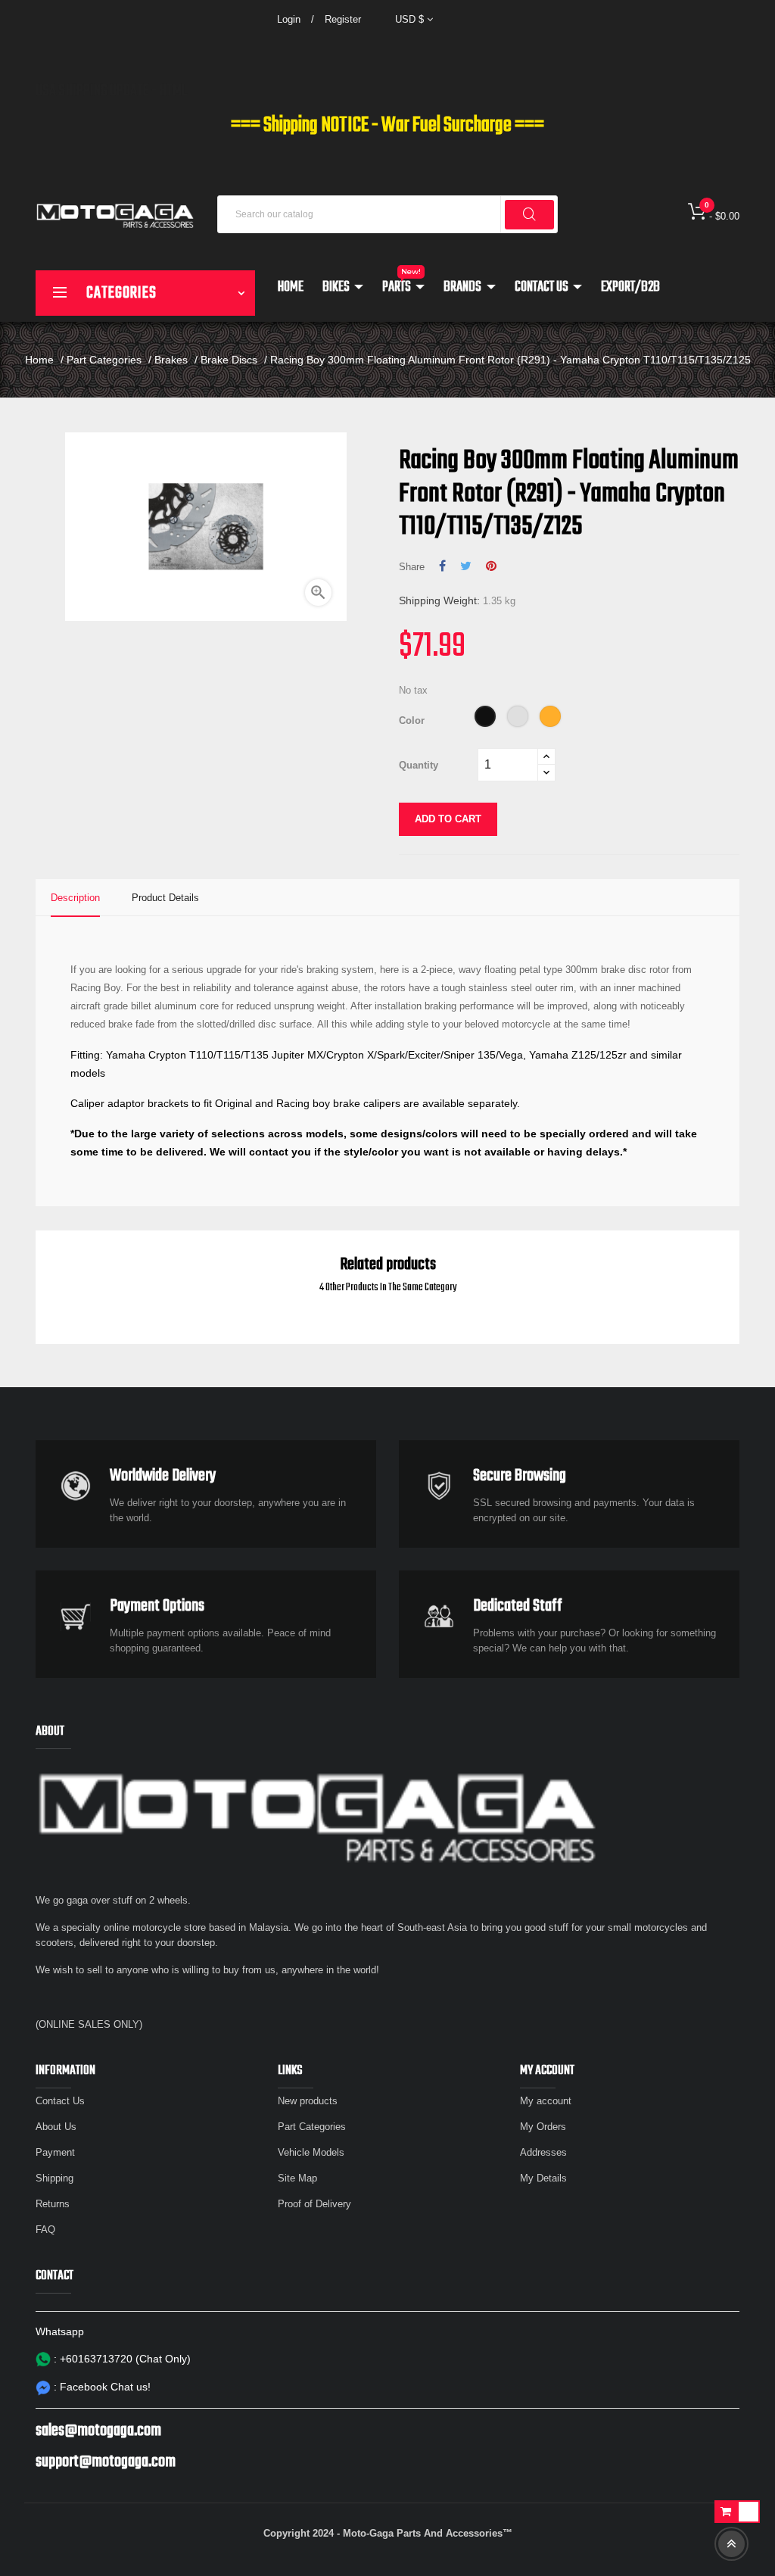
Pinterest (491, 566)
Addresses (543, 2152)
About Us (56, 2127)
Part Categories (312, 2127)
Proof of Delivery (314, 2204)
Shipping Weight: (439, 600)
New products (308, 2101)
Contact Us (60, 2101)
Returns (53, 2204)
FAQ (45, 2230)
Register (343, 19)
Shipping (54, 2178)
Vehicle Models (311, 2152)
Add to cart (448, 819)
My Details (543, 2178)
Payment (55, 2152)
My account (546, 2101)
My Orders (543, 2127)
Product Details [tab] (165, 898)
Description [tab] (75, 898)
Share (442, 566)
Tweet (466, 566)
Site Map (297, 2178)
